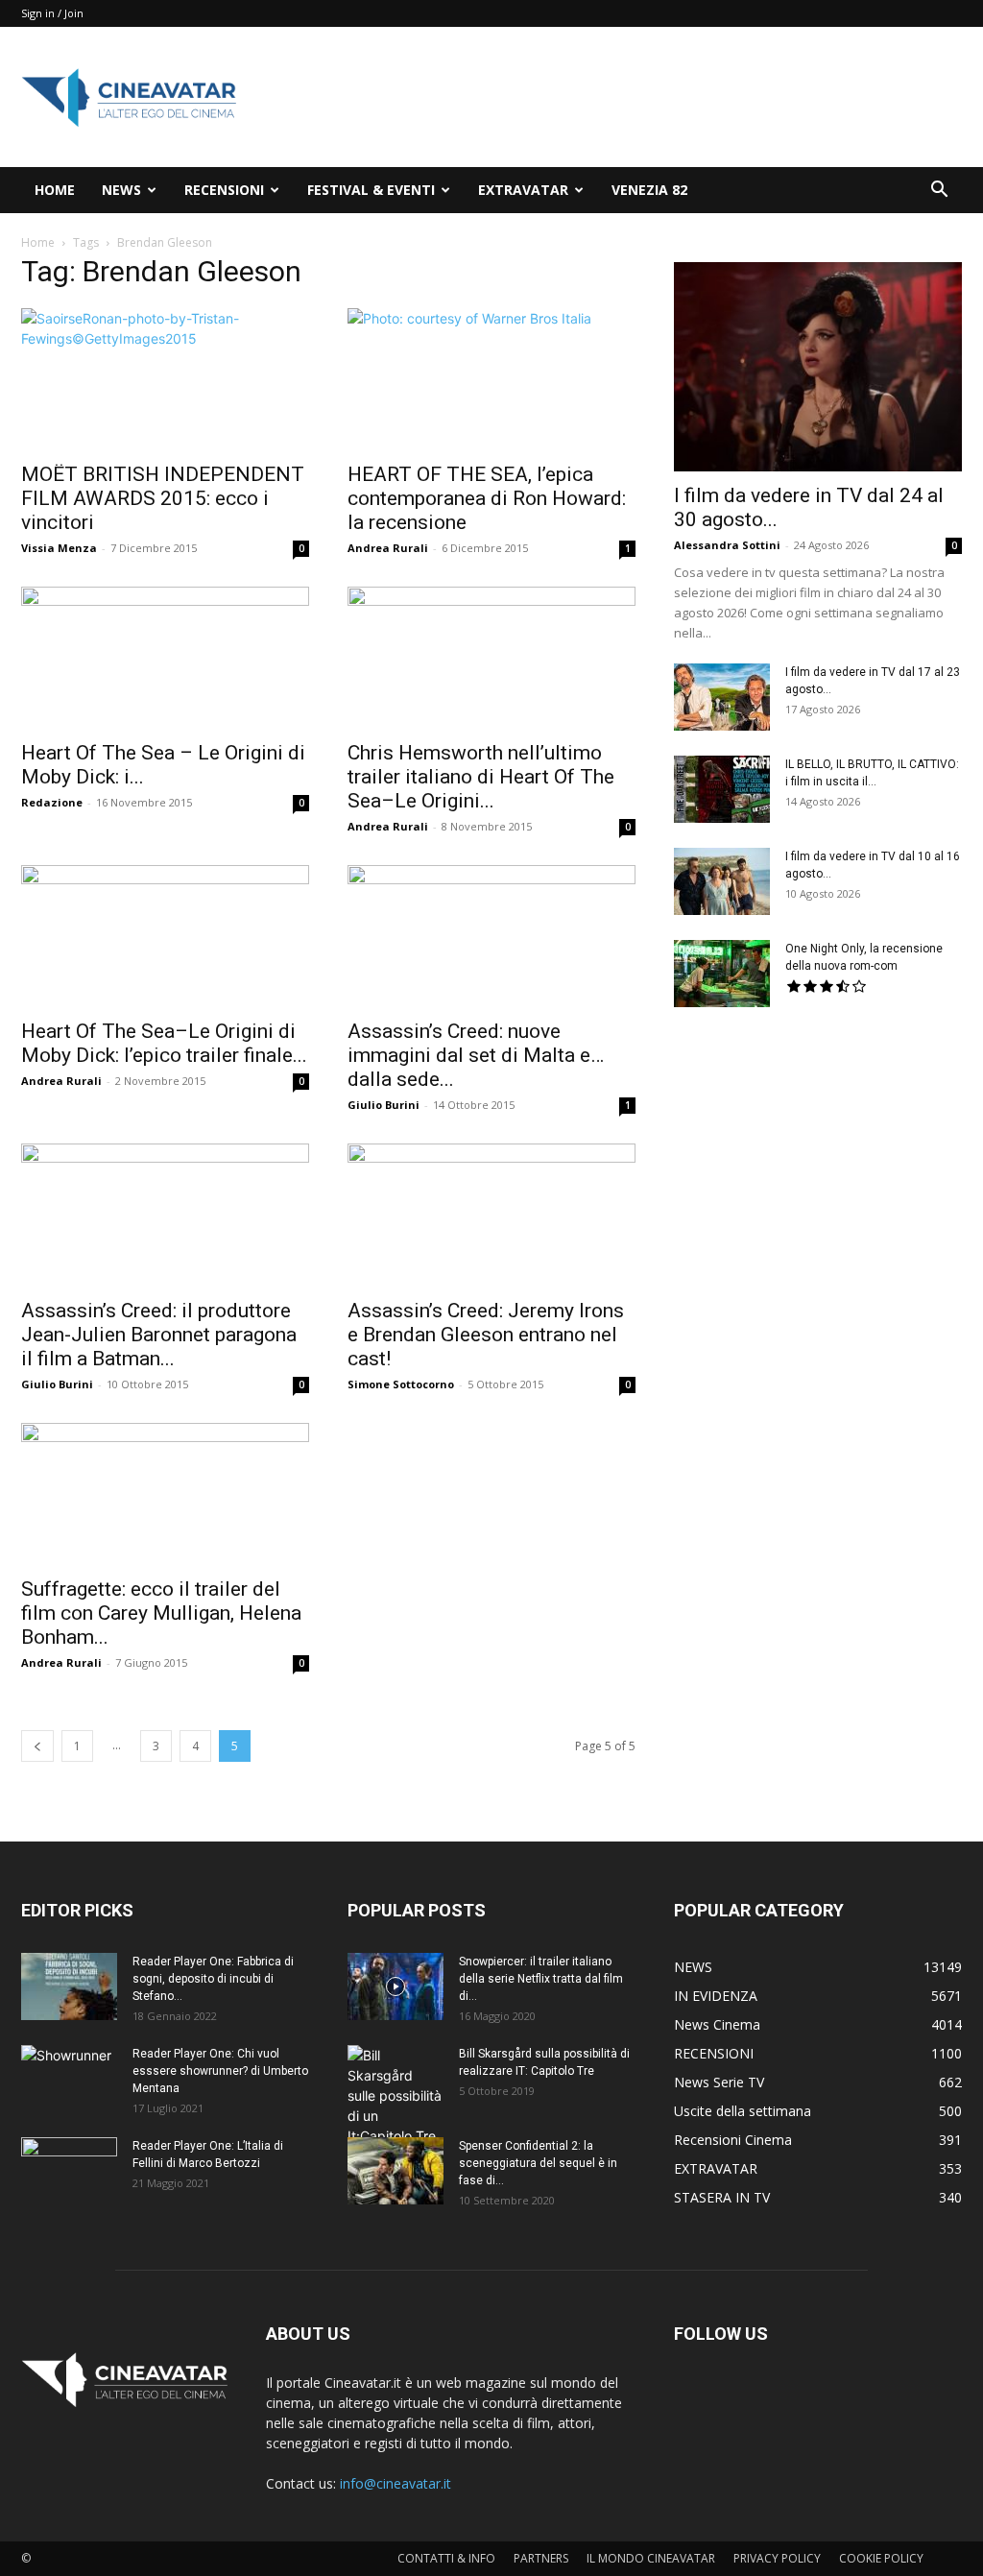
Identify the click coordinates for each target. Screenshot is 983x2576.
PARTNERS (541, 2558)
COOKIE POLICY (881, 2558)
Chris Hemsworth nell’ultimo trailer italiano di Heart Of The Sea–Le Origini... (481, 777)
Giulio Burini (384, 1105)
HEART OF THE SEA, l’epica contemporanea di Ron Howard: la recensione (487, 498)
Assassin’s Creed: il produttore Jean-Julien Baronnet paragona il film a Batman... (159, 1335)
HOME (55, 190)
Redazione (52, 802)
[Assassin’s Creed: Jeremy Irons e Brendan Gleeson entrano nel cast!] (491, 1215)
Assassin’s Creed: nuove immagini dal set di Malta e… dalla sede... (476, 1055)
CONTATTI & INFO (446, 2558)
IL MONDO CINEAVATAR (651, 2558)
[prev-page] (37, 1746)
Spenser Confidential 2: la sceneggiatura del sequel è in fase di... (538, 2163)
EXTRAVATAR (523, 190)
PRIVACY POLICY (777, 2558)
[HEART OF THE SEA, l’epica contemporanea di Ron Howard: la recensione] (491, 379)
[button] (939, 192)
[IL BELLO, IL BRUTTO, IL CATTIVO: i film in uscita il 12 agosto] (722, 789)
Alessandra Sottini (727, 545)
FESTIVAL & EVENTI (371, 190)
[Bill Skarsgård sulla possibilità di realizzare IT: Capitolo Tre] (396, 2095)
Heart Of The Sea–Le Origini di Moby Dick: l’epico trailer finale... (164, 1043)
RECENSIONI (224, 190)
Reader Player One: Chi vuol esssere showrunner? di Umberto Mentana (220, 2071)
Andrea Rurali (388, 548)
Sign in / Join (52, 13)
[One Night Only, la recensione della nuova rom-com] (722, 974)
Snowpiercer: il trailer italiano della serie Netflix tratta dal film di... (541, 1979)
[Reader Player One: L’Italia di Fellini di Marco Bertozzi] (69, 2171)
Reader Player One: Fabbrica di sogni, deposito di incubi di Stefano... (213, 1979)
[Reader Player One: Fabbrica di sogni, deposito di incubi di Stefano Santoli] (69, 1986)
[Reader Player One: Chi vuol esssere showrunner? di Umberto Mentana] (69, 2079)
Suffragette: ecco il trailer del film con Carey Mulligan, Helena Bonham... (161, 1613)
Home (38, 242)
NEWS (121, 190)
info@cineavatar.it (396, 2483)
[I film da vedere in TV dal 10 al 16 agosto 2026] (722, 881)
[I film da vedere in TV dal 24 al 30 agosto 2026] (818, 367)
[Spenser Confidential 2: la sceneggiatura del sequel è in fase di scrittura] (396, 2171)
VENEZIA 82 (649, 190)
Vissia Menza (59, 548)
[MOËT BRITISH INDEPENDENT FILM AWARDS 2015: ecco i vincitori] (165, 379)
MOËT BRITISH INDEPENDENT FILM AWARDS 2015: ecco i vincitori (163, 498)
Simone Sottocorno (401, 1384)
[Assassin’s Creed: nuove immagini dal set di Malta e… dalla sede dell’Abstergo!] (491, 936)
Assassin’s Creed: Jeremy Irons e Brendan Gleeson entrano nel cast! (486, 1335)
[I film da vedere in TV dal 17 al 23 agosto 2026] (722, 697)
